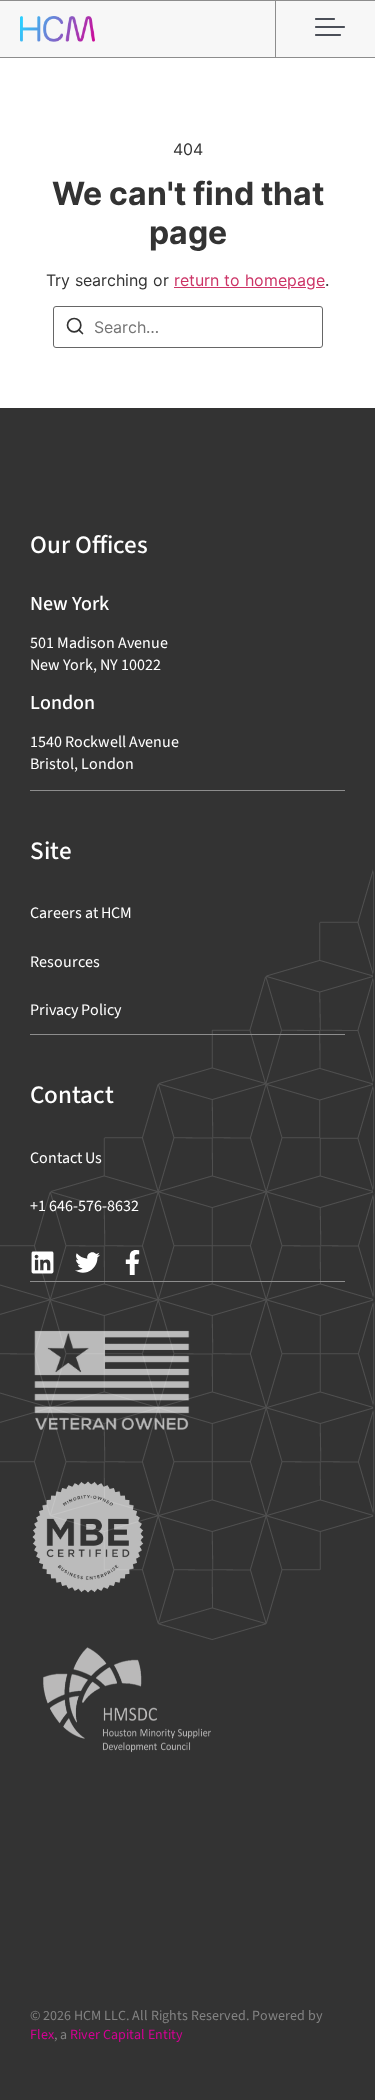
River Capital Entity (126, 2035)
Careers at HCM (81, 913)
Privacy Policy (75, 1010)
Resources (65, 962)
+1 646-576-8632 (84, 1206)
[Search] (75, 329)
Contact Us (66, 1158)
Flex (42, 2035)
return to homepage (249, 280)
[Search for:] (188, 327)
